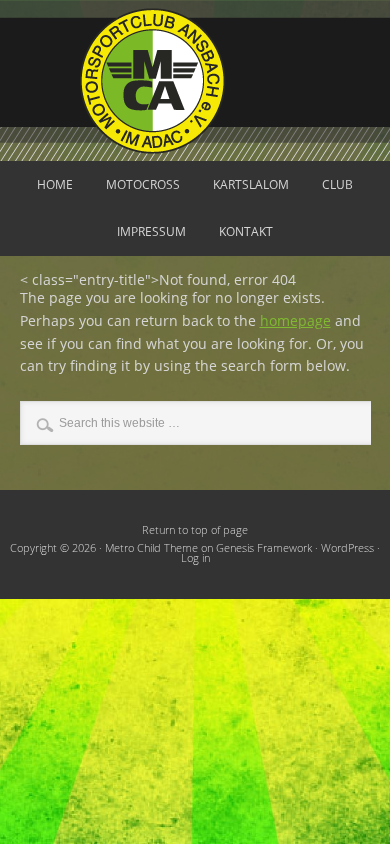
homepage (295, 320)
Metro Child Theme (151, 548)
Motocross (143, 184)
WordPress (347, 548)
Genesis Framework (264, 548)
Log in (195, 558)
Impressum (151, 231)
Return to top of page (195, 530)
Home (55, 184)
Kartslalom (251, 184)
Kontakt (246, 231)
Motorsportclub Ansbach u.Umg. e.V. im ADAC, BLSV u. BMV (195, 80)
